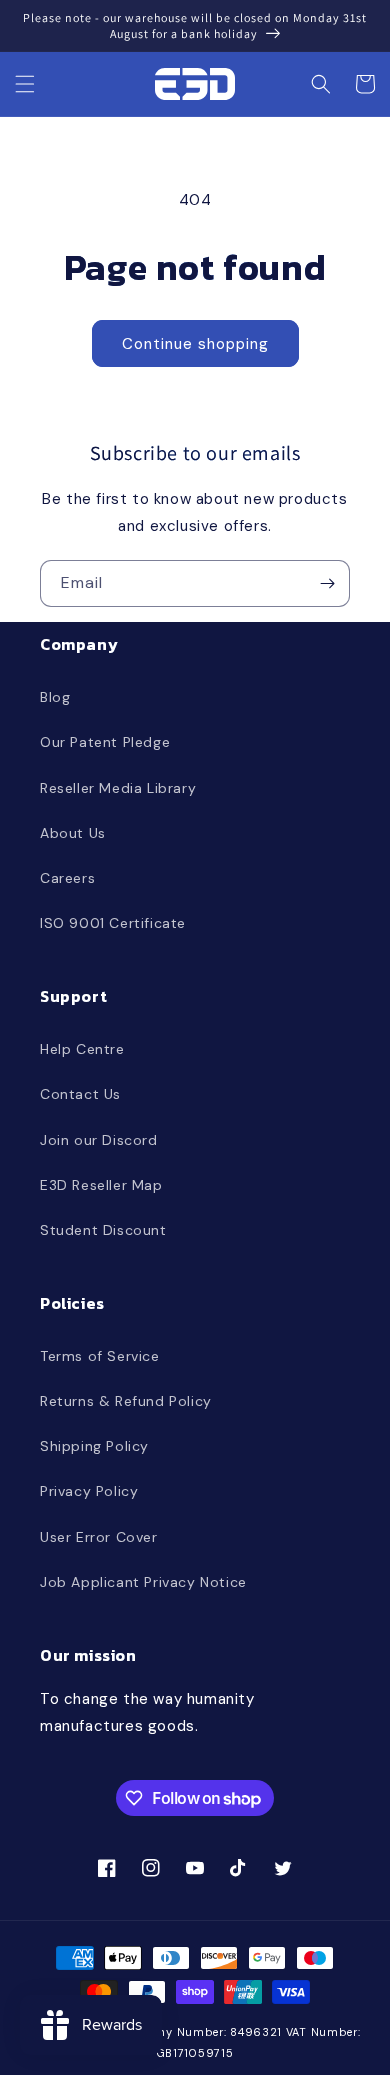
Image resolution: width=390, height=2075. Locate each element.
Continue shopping (195, 344)
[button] (25, 84)
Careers (67, 878)
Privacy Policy (89, 1491)
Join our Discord (99, 1140)
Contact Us (80, 1094)
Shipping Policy (94, 1446)
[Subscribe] (327, 583)
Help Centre (82, 1049)
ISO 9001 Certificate (113, 923)
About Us (73, 833)
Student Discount (103, 1230)
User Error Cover (99, 1537)
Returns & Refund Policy (126, 1401)
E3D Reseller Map (101, 1185)
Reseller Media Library (118, 788)
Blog (55, 697)
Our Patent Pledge (105, 742)
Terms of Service (100, 1356)
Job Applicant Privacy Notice (143, 1582)
